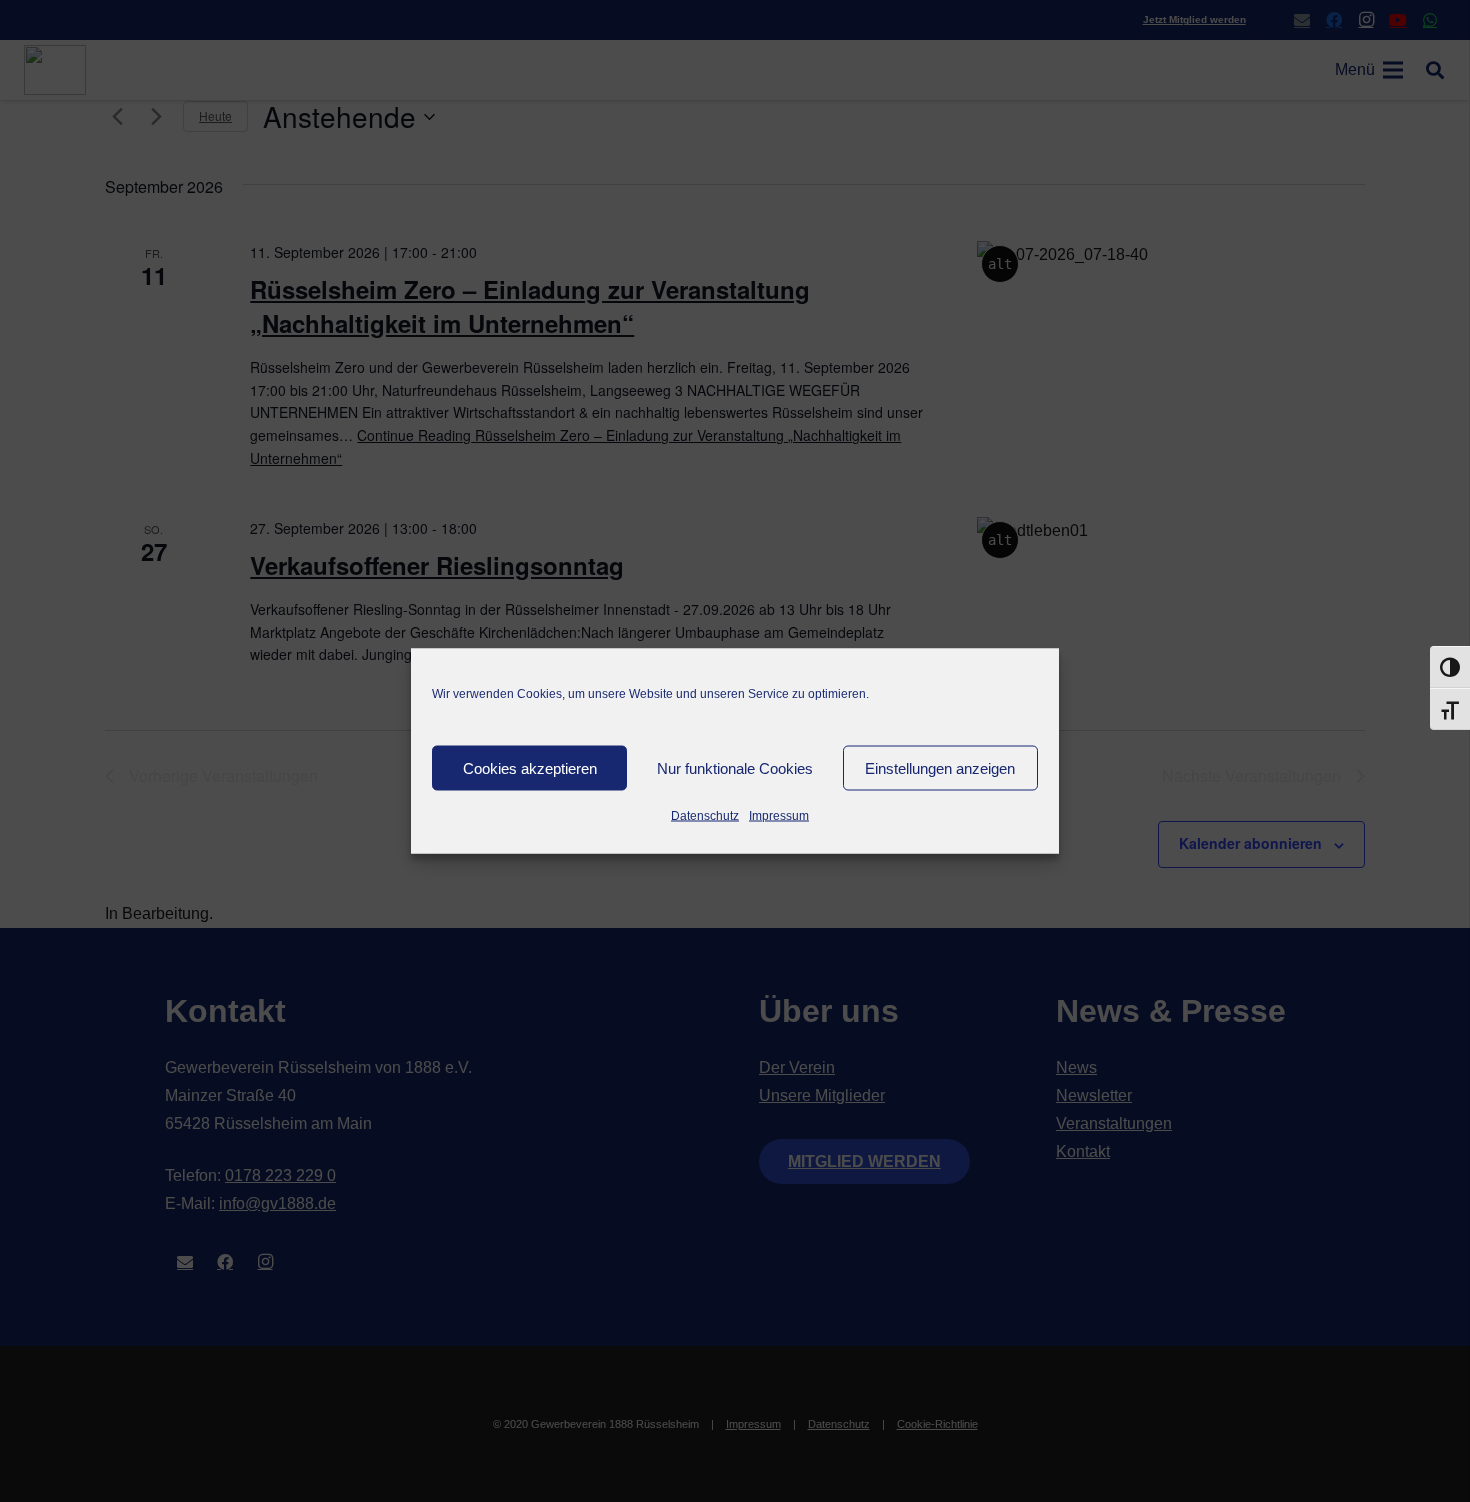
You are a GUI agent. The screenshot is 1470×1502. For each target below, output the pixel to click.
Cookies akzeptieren (530, 767)
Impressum (779, 816)
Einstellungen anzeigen (940, 767)
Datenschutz (705, 816)
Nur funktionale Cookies (735, 767)
